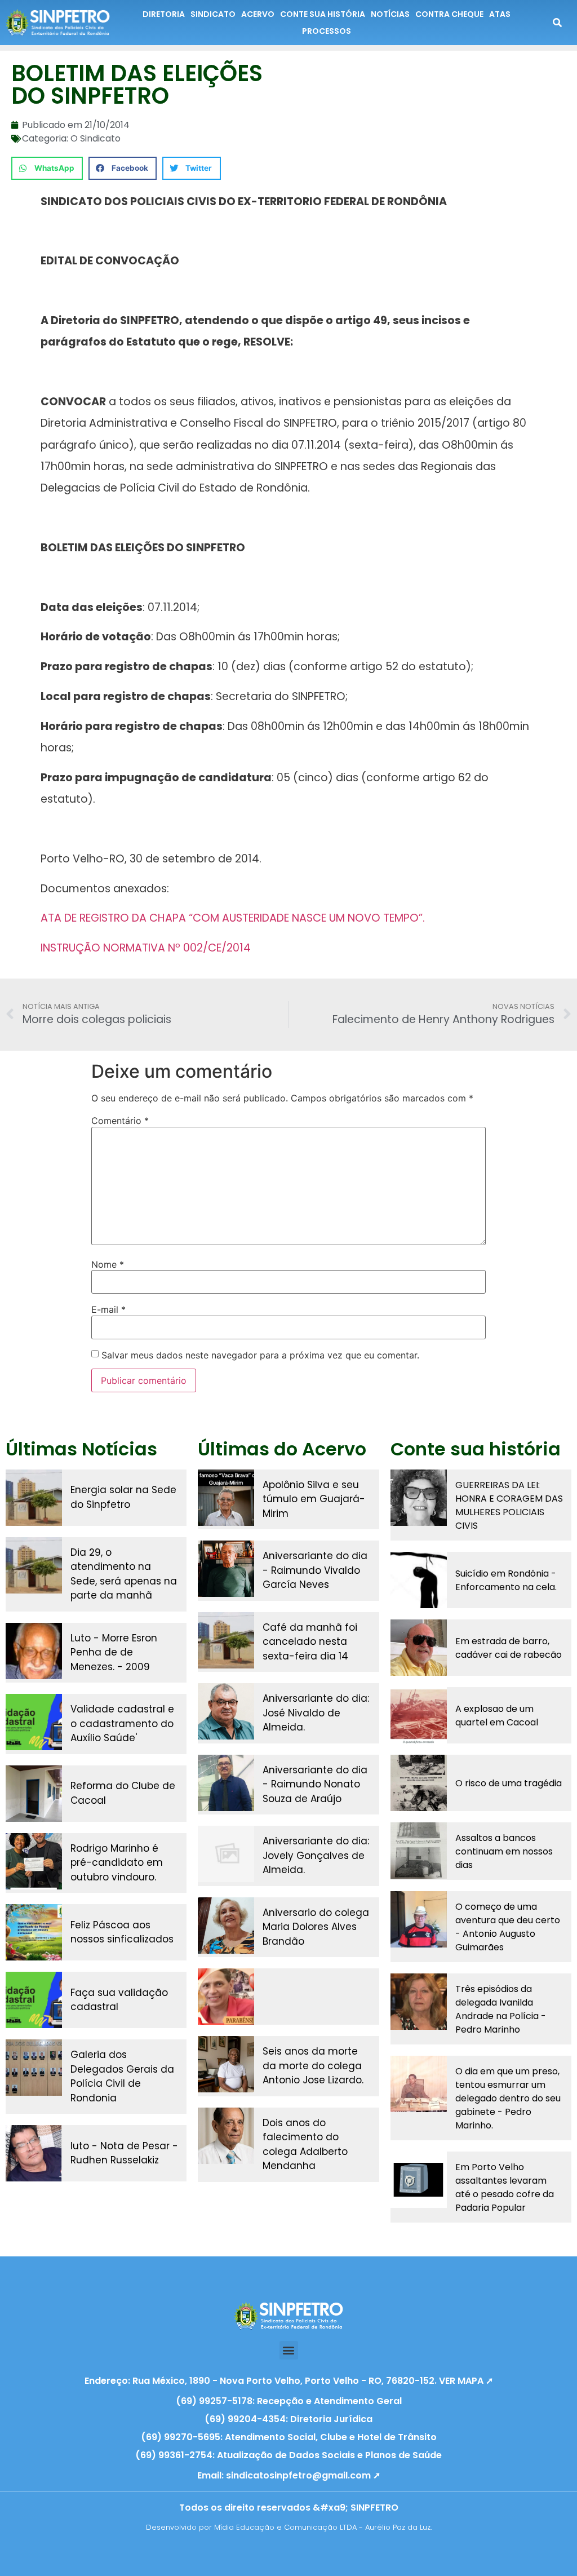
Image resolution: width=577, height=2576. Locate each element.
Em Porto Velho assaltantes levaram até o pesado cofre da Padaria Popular (505, 2187)
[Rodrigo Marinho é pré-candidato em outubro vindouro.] (34, 1861)
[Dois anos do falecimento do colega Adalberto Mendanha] (226, 2136)
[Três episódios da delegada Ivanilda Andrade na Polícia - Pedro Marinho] (419, 2002)
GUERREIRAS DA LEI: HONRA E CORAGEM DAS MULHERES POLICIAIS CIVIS (509, 1505)
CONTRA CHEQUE (449, 14)
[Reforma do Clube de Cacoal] (34, 1794)
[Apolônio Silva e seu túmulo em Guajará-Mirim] (226, 1498)
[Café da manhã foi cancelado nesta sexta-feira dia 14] (226, 1640)
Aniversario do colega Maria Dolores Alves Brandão (316, 1927)
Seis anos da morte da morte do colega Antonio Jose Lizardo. (313, 2066)
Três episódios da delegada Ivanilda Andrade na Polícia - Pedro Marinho (501, 2009)
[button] (47, 168)
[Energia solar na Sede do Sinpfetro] (34, 1498)
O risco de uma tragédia (509, 1783)
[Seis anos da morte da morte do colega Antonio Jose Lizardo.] (226, 2064)
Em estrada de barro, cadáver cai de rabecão (509, 1648)
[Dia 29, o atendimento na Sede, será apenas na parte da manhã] (34, 1565)
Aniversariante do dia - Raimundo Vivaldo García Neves (315, 1570)
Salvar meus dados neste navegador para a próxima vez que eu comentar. (260, 1355)
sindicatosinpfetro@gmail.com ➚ (303, 2475)
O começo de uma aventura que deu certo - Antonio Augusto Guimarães (508, 1927)
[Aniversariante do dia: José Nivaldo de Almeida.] (226, 1711)
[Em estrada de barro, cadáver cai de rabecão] (419, 1648)
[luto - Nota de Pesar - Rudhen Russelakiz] (34, 2153)
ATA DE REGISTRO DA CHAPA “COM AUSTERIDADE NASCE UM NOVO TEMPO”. (233, 918)
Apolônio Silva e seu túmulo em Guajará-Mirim (314, 1499)
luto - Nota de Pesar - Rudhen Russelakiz (124, 2153)
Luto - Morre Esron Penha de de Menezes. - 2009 (114, 1652)
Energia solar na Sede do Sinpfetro (123, 1497)
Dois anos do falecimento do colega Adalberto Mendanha (305, 2145)
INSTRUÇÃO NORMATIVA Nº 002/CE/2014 (146, 948)
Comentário (120, 1121)
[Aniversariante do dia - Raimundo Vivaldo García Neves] (226, 1569)
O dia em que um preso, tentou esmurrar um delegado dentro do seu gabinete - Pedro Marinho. (508, 2098)
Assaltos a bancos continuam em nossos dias (504, 1851)
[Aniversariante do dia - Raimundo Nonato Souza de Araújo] (226, 1783)
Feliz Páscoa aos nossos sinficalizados (122, 1932)
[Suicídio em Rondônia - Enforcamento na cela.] (419, 1580)
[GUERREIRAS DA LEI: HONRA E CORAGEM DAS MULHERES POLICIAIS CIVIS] (419, 1498)
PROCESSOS (327, 31)
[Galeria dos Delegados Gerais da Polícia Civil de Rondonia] (34, 2068)
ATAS (500, 14)
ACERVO (258, 14)
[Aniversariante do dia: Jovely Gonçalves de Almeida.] (226, 1854)
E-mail (108, 1309)
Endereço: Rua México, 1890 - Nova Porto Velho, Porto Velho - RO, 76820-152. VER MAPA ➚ (289, 2381)
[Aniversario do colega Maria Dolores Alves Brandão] (226, 1926)
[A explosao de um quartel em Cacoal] (419, 1715)
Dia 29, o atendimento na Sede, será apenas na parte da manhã (124, 1574)
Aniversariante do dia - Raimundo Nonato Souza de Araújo (315, 1784)
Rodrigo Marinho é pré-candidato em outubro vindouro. (117, 1863)
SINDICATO (213, 14)
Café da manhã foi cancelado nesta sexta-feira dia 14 (310, 1642)
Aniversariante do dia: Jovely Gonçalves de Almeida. (316, 1855)
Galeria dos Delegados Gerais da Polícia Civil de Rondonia (122, 2076)
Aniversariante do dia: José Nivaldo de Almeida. (316, 1713)
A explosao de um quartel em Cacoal (497, 1716)
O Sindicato (96, 138)
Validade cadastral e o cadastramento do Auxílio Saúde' (122, 1723)
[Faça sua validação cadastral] (34, 2000)
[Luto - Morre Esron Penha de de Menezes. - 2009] (34, 1651)
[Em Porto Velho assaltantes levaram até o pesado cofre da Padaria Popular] (419, 2180)
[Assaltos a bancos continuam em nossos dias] (419, 1851)
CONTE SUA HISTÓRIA (323, 14)
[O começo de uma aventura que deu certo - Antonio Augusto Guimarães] (419, 1919)
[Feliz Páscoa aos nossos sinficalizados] (34, 1932)
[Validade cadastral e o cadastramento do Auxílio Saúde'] (34, 1722)
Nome (108, 1264)
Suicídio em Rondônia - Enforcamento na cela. (506, 1580)
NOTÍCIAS (390, 14)
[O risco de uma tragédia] (419, 1783)
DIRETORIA (164, 14)
